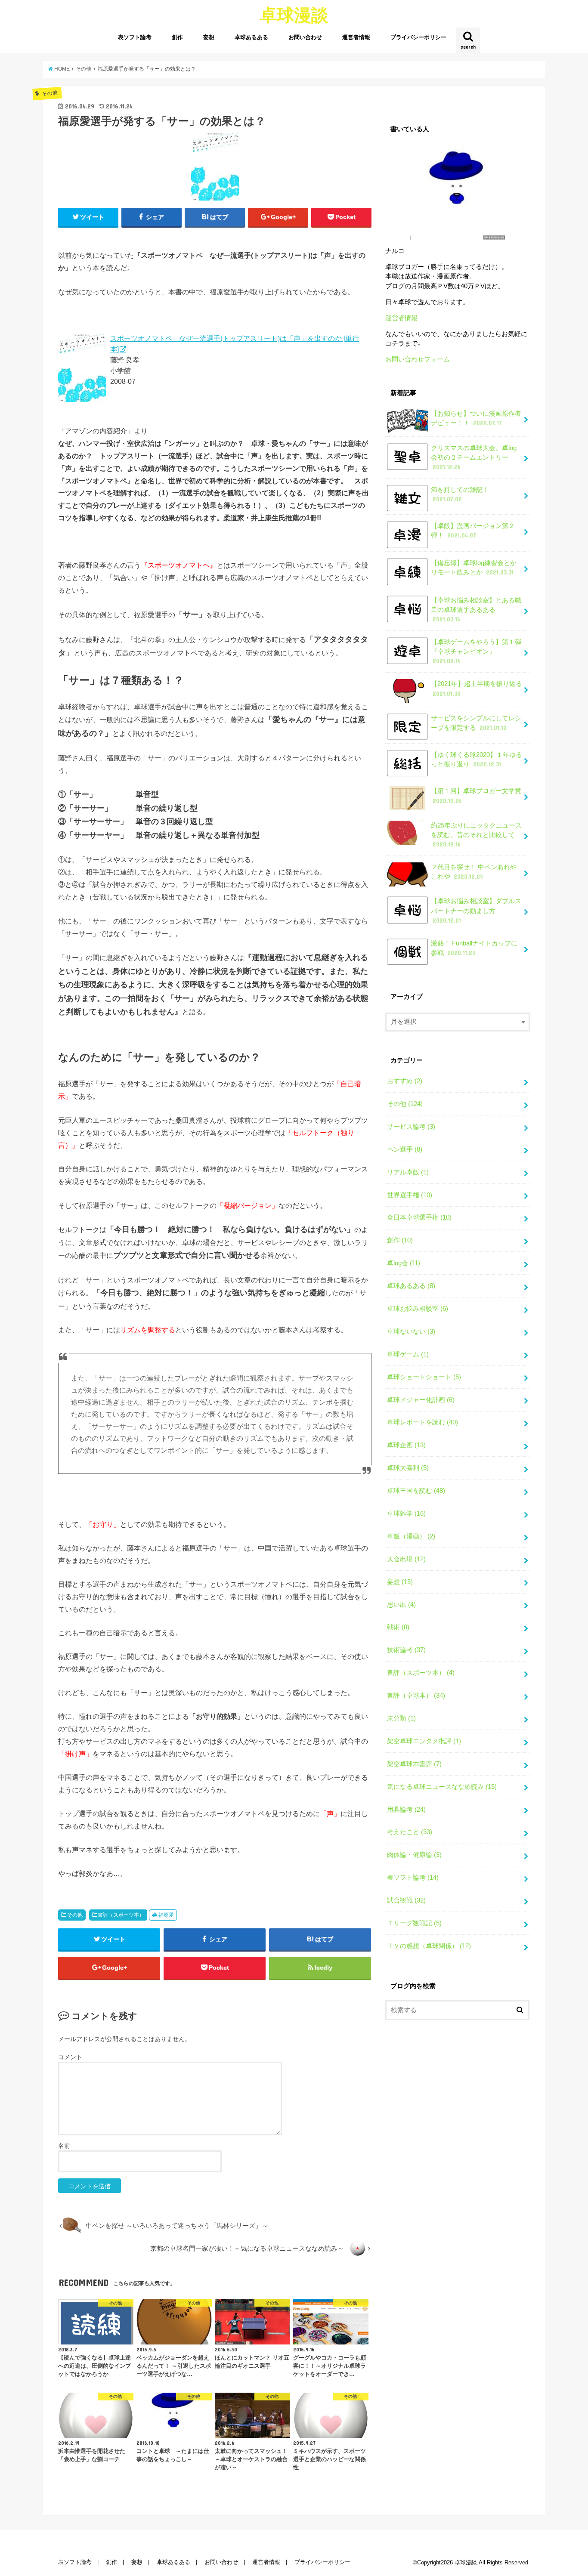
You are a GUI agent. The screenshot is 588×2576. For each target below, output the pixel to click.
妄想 (209, 37)
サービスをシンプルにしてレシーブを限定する (476, 723)
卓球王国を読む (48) (416, 1491)
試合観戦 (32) (406, 1900)
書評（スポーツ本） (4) (421, 1673)
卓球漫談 (294, 14)
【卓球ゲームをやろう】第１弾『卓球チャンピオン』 (476, 652)
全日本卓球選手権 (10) (419, 1217)
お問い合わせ (305, 37)
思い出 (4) (401, 1605)
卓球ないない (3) (411, 1331)
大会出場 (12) (406, 1559)
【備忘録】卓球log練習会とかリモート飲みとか (474, 568)
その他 (75, 1915)
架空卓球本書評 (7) (414, 1764)
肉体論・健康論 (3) (414, 1855)
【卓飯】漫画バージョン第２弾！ (473, 531)
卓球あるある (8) (411, 1286)
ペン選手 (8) (405, 1149)
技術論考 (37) (406, 1650)
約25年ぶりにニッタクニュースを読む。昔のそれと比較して (476, 835)
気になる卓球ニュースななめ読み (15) (442, 1787)
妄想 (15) (400, 1582)
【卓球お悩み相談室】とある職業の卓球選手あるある (476, 610)
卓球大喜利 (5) (408, 1468)
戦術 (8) (398, 1627)
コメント (70, 2057)
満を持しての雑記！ (460, 494)
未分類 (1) (401, 1718)
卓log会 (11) (404, 1263)
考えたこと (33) (410, 1832)
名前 (64, 2146)
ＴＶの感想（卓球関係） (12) (429, 1946)
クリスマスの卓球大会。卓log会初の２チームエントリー (474, 457)
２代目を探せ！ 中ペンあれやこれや (474, 872)
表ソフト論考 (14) (413, 1878)
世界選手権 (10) (410, 1195)
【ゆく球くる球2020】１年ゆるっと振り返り (477, 760)
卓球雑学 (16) (406, 1513)
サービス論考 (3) (411, 1127)
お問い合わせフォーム (418, 359)
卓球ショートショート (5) (424, 1377)
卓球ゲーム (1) (408, 1354)
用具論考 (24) (406, 1810)
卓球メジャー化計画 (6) (421, 1400)
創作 (177, 37)
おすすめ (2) (405, 1081)
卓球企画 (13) (406, 1445)
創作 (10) (400, 1240)
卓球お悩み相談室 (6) (418, 1309)
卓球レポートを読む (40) (422, 1422)
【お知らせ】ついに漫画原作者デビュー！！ (476, 418)
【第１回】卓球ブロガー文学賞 (476, 796)
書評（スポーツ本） (121, 1915)
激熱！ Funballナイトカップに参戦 (474, 948)
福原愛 (166, 1915)
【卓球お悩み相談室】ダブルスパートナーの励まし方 (476, 911)
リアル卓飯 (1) (408, 1172)
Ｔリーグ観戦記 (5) (414, 1923)
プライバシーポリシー (418, 37)
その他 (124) (405, 1104)
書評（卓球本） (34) (416, 1696)
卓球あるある (251, 37)
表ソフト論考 (135, 37)
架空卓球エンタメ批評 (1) (424, 1741)
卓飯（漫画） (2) (411, 1536)
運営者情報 (356, 37)
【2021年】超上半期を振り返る (477, 689)
